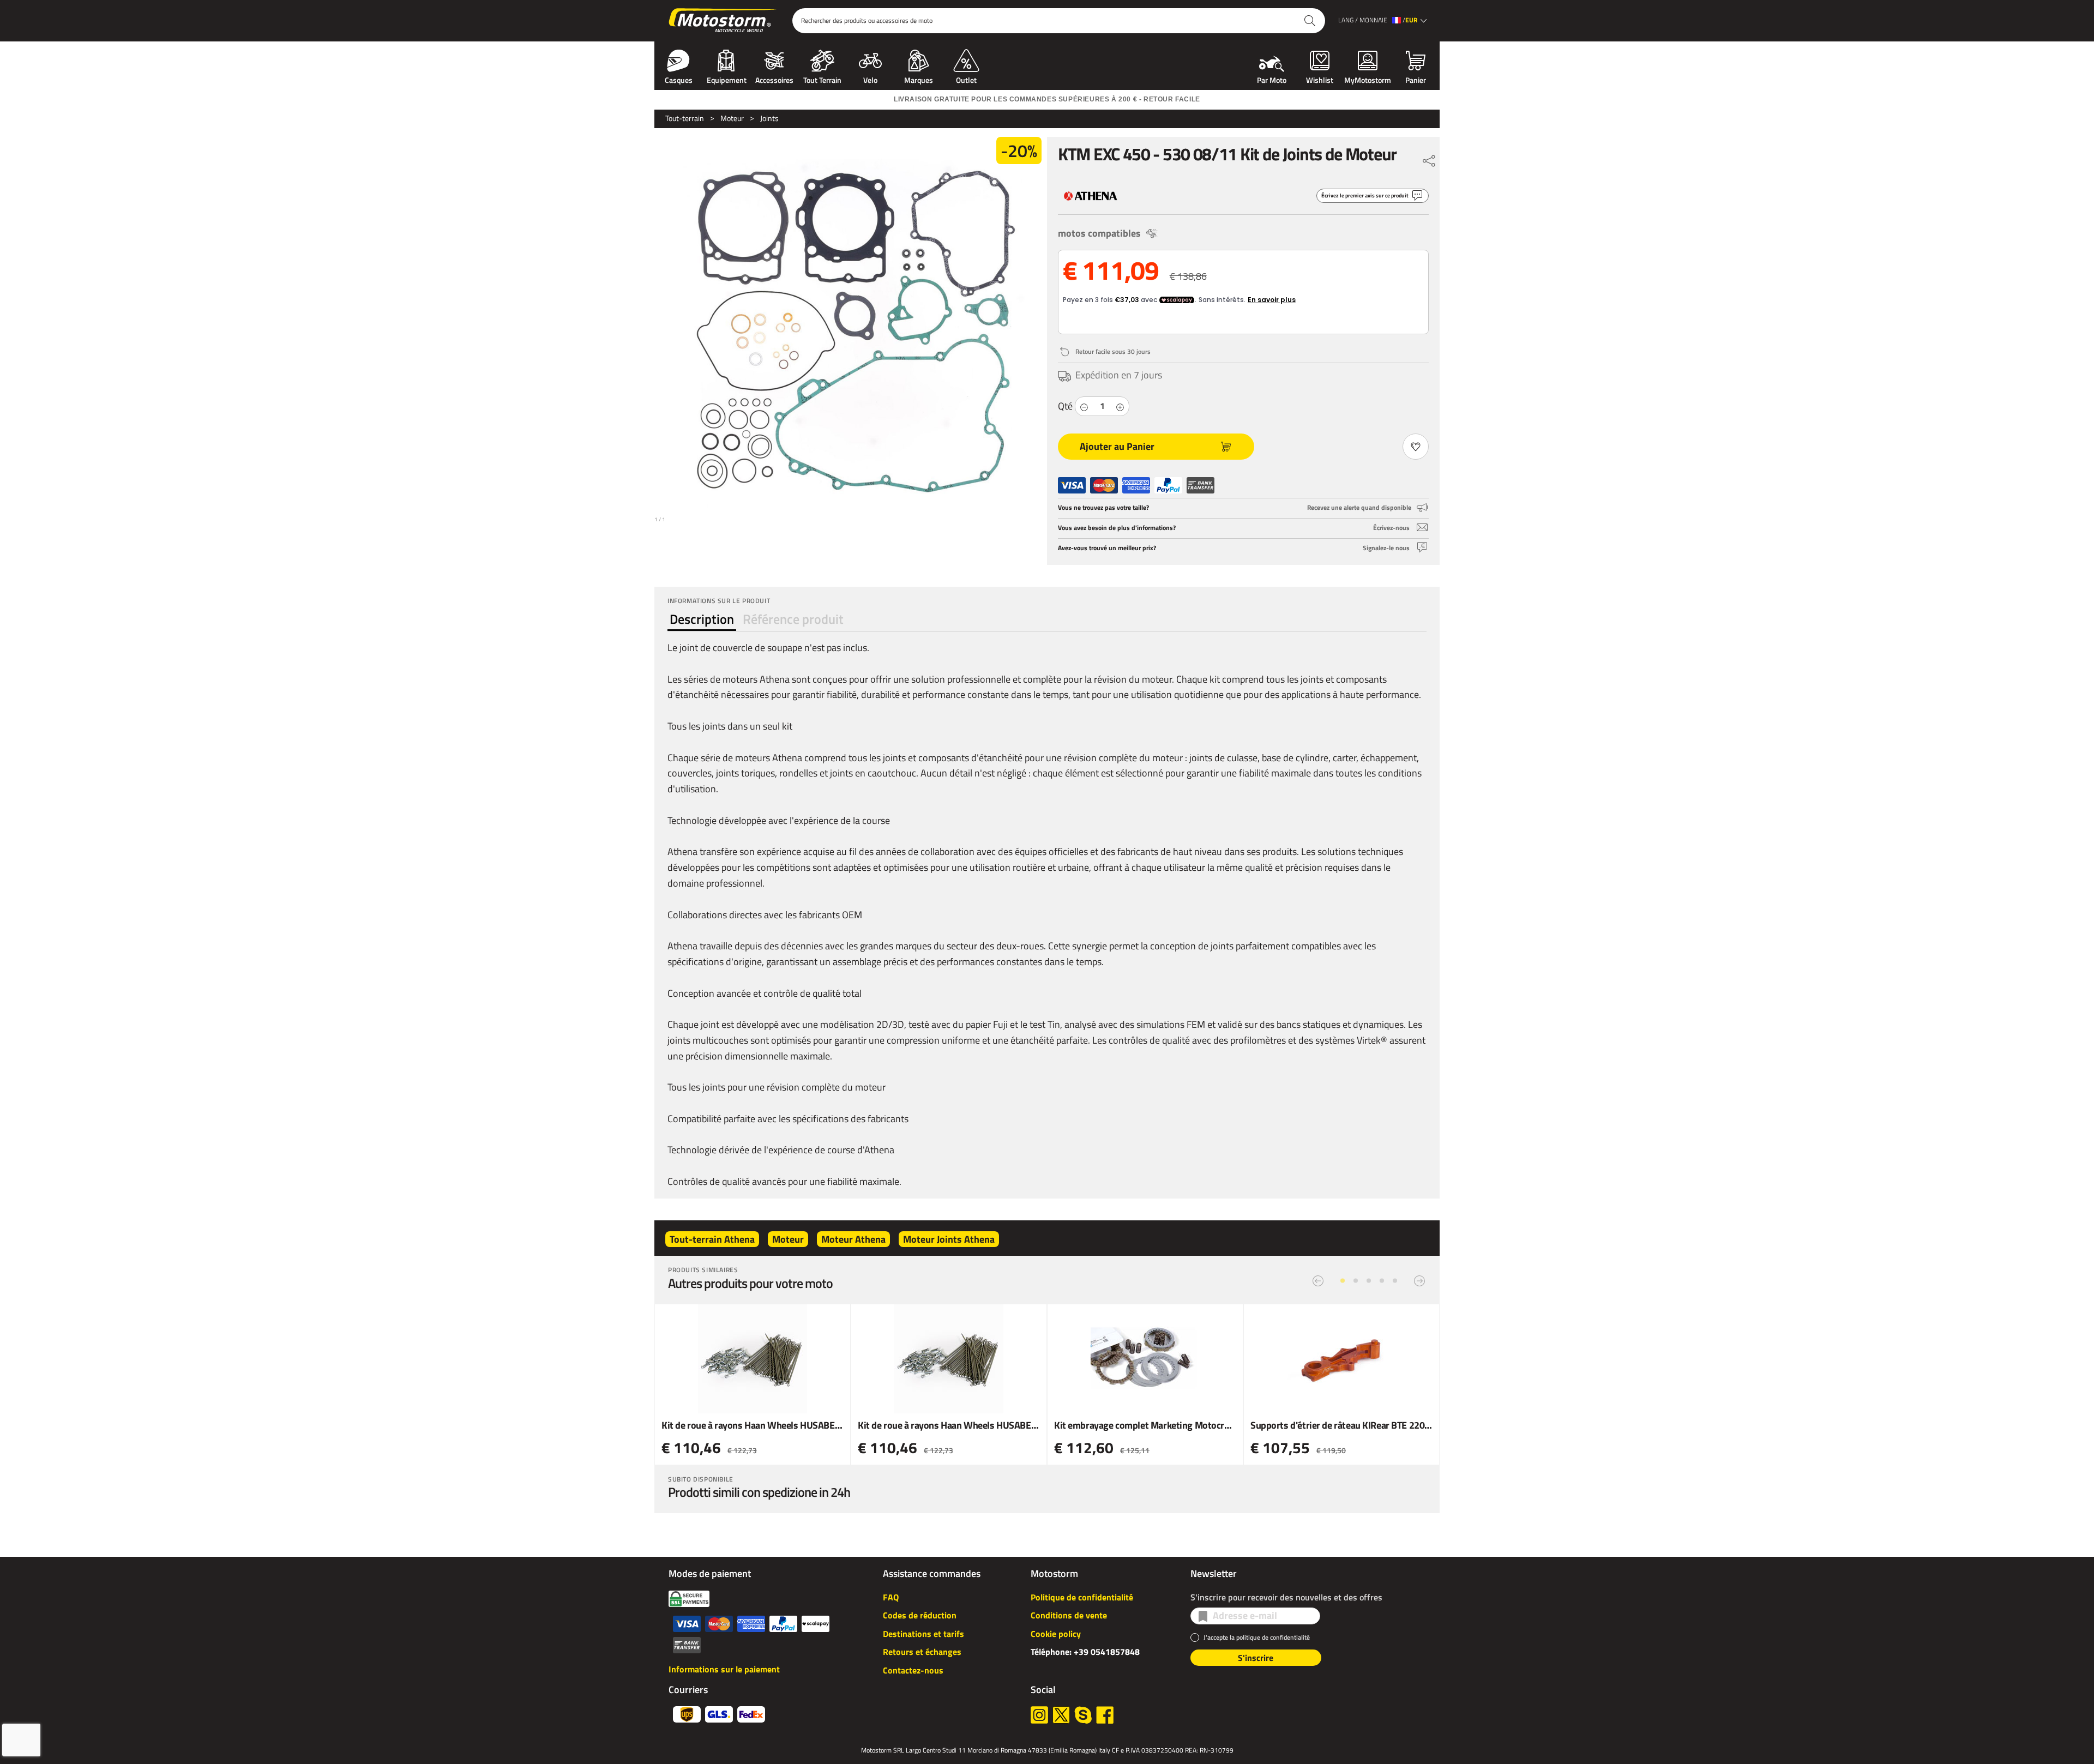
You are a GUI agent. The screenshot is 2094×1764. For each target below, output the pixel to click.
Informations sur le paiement (724, 1669)
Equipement (727, 79)
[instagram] (1039, 1715)
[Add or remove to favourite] (1416, 447)
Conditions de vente (1069, 1615)
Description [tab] (702, 619)
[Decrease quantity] (1084, 406)
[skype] (1083, 1715)
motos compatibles (1099, 233)
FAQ (891, 1597)
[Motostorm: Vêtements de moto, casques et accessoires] (723, 21)
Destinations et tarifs (923, 1634)
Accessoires (774, 79)
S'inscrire (1256, 1658)
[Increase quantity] (1120, 406)
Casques (679, 79)
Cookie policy (1056, 1634)
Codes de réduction (920, 1615)
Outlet (966, 79)
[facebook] (1105, 1715)
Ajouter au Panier (1117, 446)
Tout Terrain (822, 79)
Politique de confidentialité (1082, 1597)
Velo (870, 79)
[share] (1429, 158)
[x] (1061, 1715)
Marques (919, 79)
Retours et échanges (922, 1652)
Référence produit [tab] (793, 619)
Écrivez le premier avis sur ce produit (1365, 195)
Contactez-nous (913, 1670)
